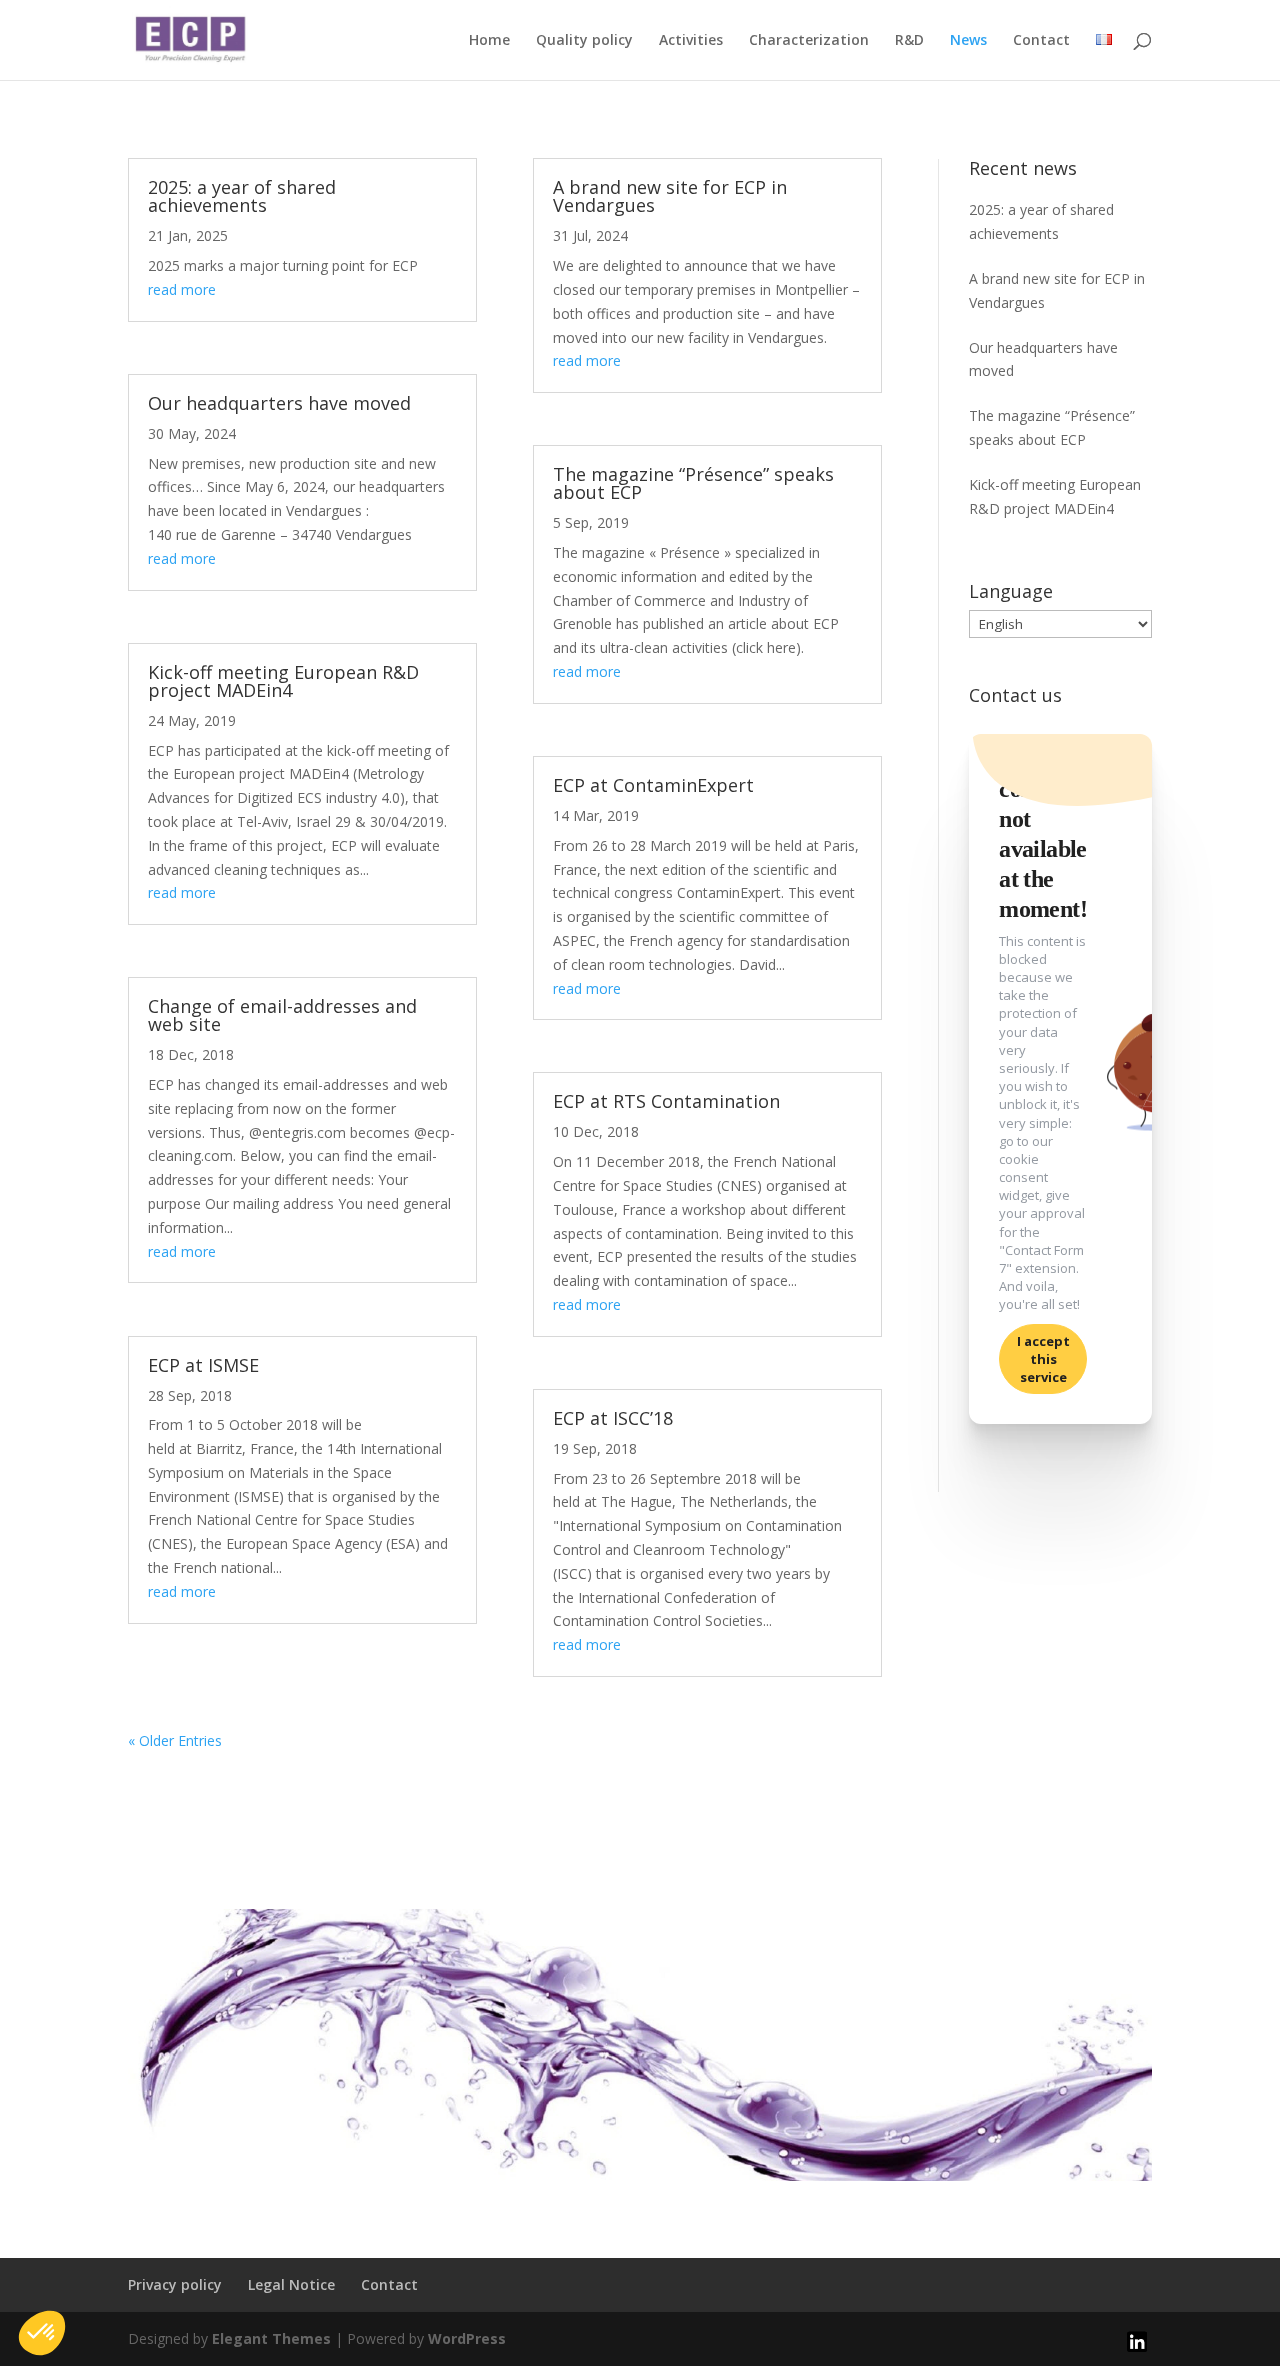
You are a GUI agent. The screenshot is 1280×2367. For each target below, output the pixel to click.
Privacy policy (175, 2284)
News (968, 41)
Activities (691, 41)
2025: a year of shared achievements (242, 196)
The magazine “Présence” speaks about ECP (693, 483)
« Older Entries (175, 1740)
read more (182, 289)
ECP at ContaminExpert (653, 785)
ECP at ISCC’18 (613, 1418)
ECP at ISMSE (203, 1365)
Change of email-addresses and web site (282, 1015)
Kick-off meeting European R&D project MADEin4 (283, 681)
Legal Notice (291, 2284)
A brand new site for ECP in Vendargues (670, 196)
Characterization (809, 41)
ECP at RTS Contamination (666, 1101)
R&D (909, 41)
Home (489, 41)
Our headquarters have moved (279, 403)
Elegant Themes (271, 2338)
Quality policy (584, 41)
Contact (1041, 41)
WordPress (467, 2338)
